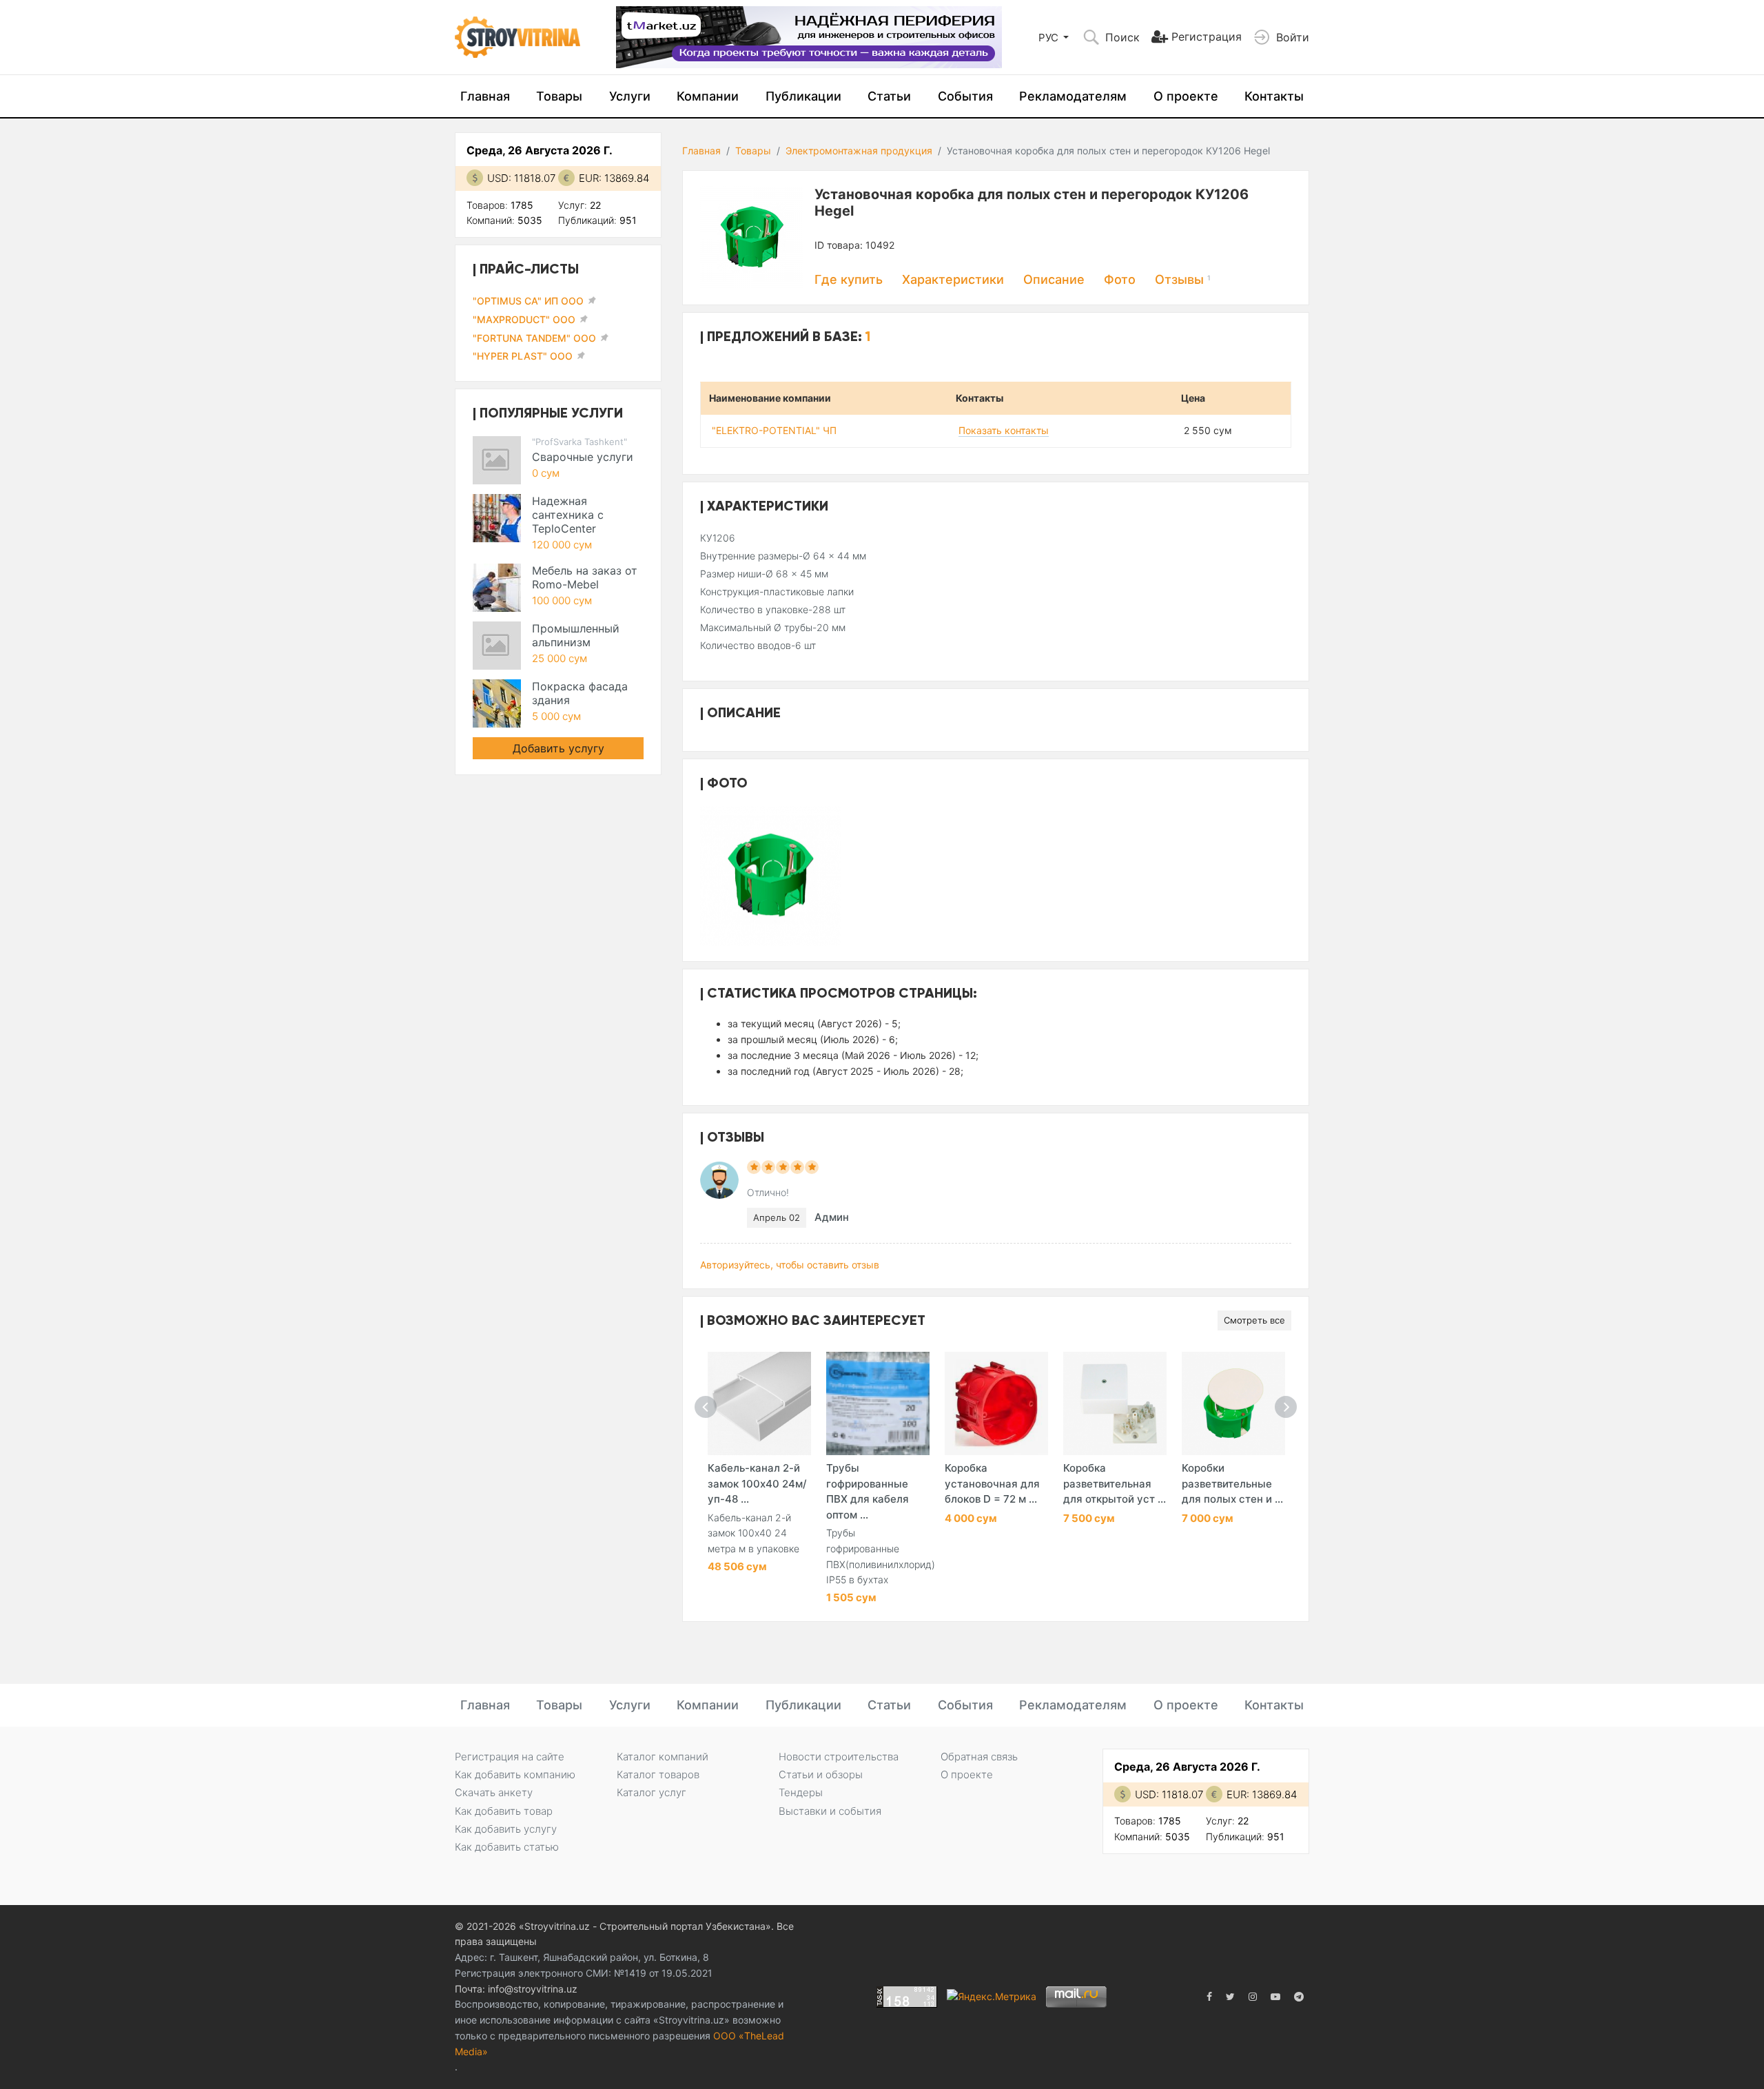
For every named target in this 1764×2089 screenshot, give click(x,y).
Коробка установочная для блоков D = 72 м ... (992, 1483)
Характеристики (953, 279)
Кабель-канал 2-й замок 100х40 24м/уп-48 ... (757, 1483)
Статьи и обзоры (821, 1774)
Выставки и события (830, 1811)
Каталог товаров (658, 1774)
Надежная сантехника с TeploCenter (568, 515)
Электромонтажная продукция (859, 151)
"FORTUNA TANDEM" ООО (534, 338)
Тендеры (801, 1792)
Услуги (630, 96)
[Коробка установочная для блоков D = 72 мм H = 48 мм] (996, 1403)
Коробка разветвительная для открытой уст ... (1115, 1483)
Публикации (803, 96)
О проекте (1186, 96)
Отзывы (1183, 279)
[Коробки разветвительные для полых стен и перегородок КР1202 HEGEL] (1233, 1403)
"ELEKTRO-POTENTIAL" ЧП (774, 430)
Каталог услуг (652, 1792)
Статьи (889, 96)
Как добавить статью (507, 1847)
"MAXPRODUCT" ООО (524, 319)
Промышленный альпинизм (576, 635)
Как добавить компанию (515, 1774)
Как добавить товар (504, 1811)
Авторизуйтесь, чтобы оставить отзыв (790, 1265)
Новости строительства (839, 1757)
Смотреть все (1254, 1320)
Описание (1054, 279)
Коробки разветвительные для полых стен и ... (1232, 1483)
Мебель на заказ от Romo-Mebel (585, 577)
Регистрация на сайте (510, 1757)
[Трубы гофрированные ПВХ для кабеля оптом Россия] (878, 1403)
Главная (485, 96)
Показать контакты (1004, 430)
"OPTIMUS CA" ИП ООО (528, 301)
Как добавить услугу (506, 1829)
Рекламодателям (1073, 96)
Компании (708, 96)
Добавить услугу (558, 748)
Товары (559, 96)
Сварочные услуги (583, 457)
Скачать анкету (494, 1792)
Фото (1120, 279)
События (965, 96)
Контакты (1274, 96)
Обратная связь (979, 1757)
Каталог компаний (663, 1757)
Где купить (849, 279)
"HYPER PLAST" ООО (523, 356)
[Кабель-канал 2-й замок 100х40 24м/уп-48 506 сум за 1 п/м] (759, 1403)
